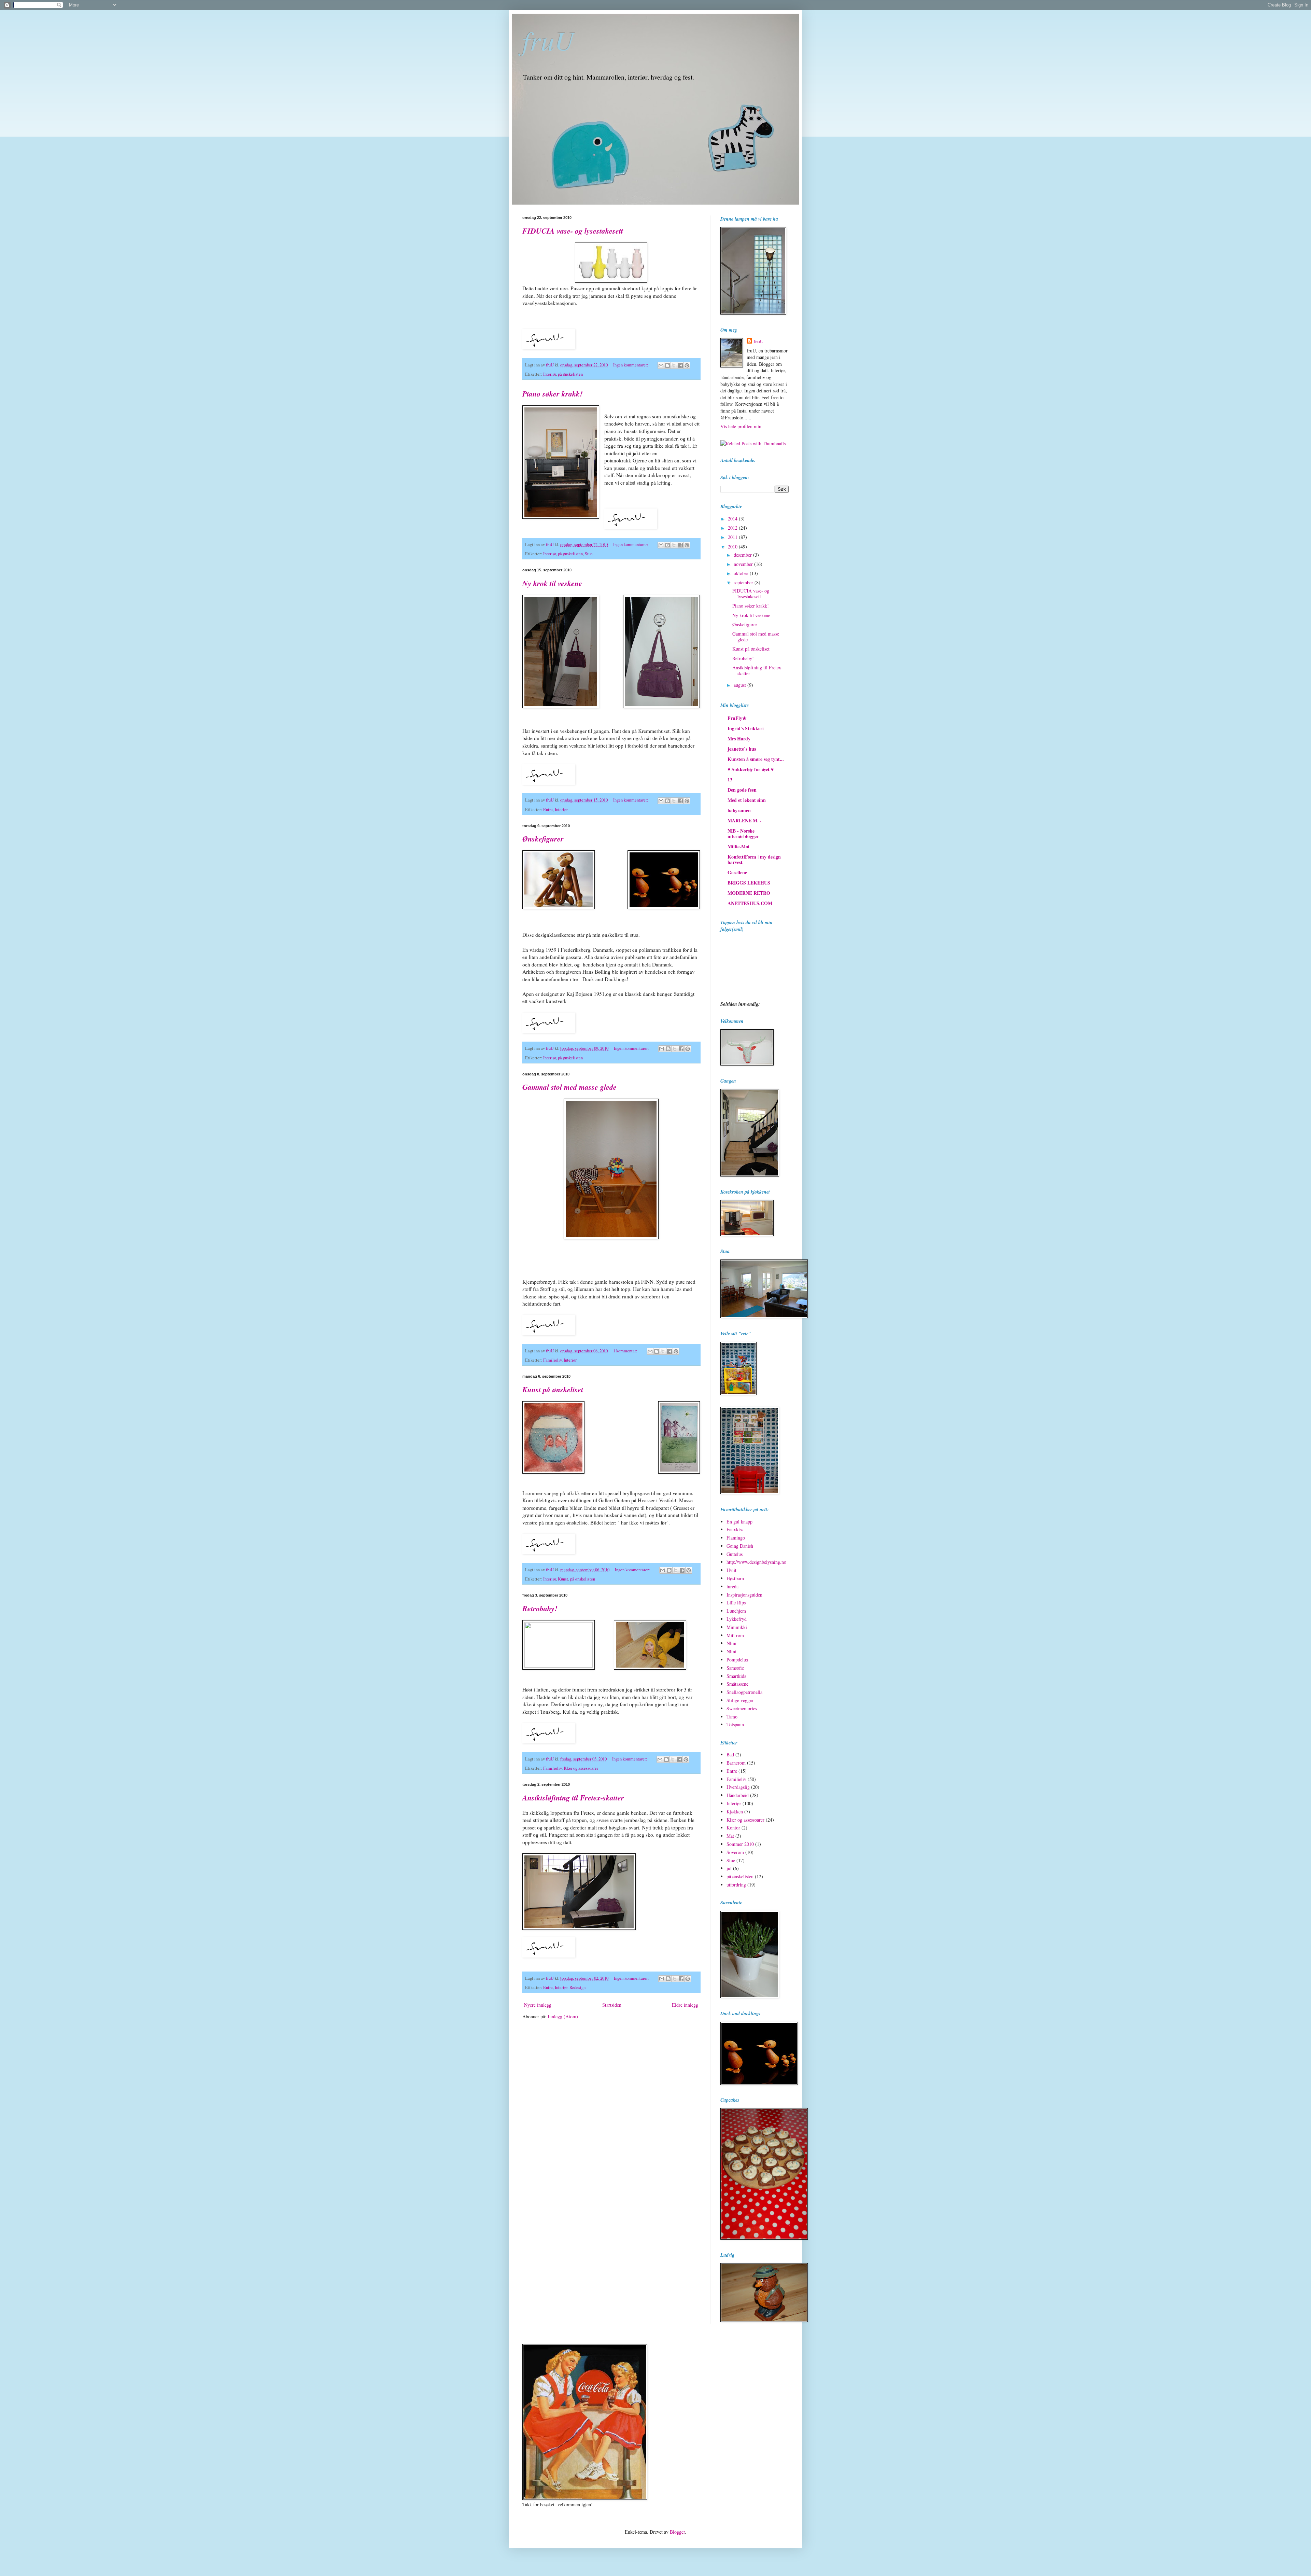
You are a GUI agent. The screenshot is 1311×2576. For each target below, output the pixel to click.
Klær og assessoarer (581, 1768)
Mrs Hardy (739, 739)
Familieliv (552, 1360)
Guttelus (735, 1554)
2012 (733, 528)
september (744, 582)
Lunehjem (736, 1611)
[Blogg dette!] (667, 365)
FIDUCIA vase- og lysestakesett (573, 231)
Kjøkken (735, 1812)
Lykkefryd (737, 1619)
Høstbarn (735, 1578)
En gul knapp (739, 1522)
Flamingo (736, 1538)
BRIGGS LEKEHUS (749, 883)
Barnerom (736, 1763)
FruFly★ (737, 718)
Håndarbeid (738, 1795)
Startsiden (612, 2005)
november (744, 564)
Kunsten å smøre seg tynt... (756, 759)
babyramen (739, 810)
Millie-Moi (738, 846)
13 (730, 779)
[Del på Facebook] (680, 365)
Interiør (549, 374)
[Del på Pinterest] (687, 365)
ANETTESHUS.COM (750, 903)
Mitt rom (735, 1635)
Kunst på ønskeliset (553, 1389)
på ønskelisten (570, 374)
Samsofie (735, 1668)
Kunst (563, 1579)
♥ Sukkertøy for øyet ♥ (751, 769)
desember (743, 555)
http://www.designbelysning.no (756, 1562)
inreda (732, 1586)
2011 (733, 537)
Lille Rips (736, 1603)
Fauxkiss (735, 1529)
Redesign (577, 1987)
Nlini (731, 1643)
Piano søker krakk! (553, 394)
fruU (548, 40)
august (741, 685)
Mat (730, 1836)
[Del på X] (674, 365)
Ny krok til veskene (552, 583)
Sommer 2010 (740, 1844)
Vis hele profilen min (741, 426)
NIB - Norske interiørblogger (743, 833)
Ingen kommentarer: (631, 365)
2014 (733, 519)
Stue (589, 554)
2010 (733, 547)
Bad (730, 1755)
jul (729, 1868)
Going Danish (740, 1546)
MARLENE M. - (745, 820)
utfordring (736, 1885)
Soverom (735, 1852)
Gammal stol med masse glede (569, 1087)
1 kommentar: (626, 1351)
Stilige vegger (740, 1700)
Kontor (733, 1828)
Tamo (732, 1717)
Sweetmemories (742, 1708)
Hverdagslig (738, 1787)
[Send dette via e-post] (661, 365)
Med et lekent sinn (747, 800)
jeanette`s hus (742, 749)
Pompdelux (737, 1660)
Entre (548, 810)
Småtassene (737, 1684)
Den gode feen (742, 790)
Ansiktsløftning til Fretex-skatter (573, 1798)
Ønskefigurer (543, 839)
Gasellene (737, 872)
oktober (742, 573)
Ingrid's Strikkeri (746, 728)
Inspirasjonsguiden (744, 1595)
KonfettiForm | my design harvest (754, 859)
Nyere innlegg (538, 2005)
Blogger (677, 2532)
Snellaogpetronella (744, 1692)
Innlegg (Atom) (563, 2016)
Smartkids (736, 1676)
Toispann (735, 1724)
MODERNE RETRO (749, 893)
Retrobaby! (540, 1608)
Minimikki (737, 1627)
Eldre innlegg (685, 2005)
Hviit (731, 1570)
